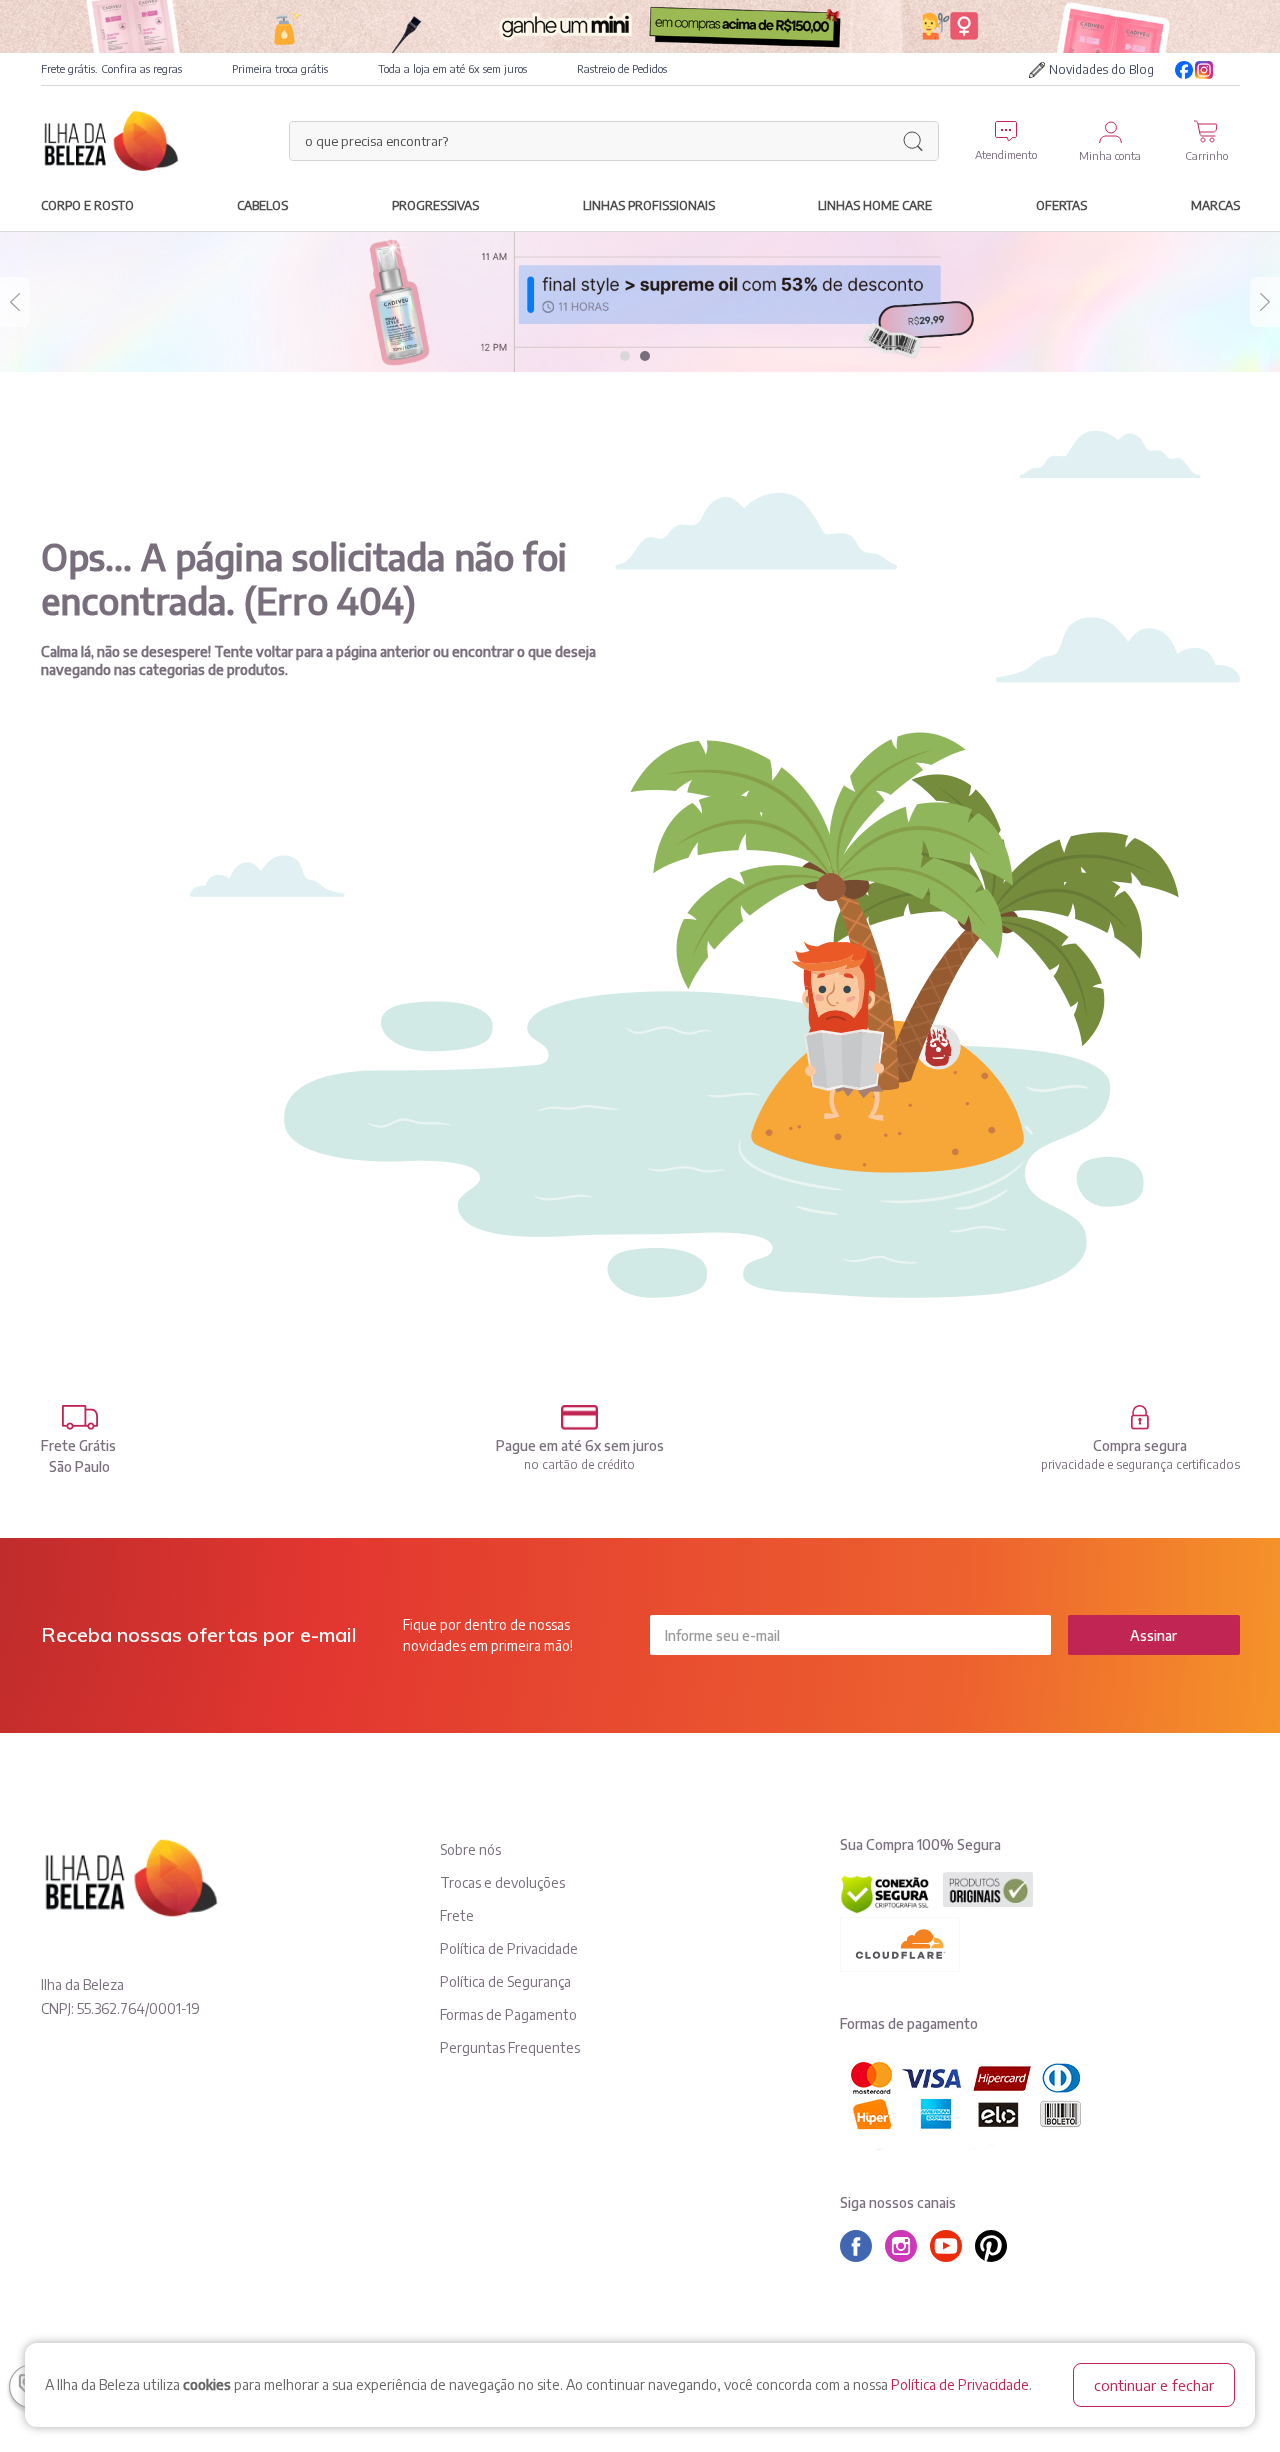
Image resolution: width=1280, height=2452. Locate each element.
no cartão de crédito (579, 1464)
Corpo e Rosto (87, 205)
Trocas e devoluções (502, 1882)
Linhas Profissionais (649, 205)
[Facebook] (1184, 70)
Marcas (1215, 205)
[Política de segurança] (1140, 1417)
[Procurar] (913, 141)
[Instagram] (1204, 70)
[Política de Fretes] (80, 1417)
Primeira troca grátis (280, 68)
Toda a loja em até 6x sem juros (452, 68)
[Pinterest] (996, 2246)
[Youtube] (1230, 70)
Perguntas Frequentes (510, 2047)
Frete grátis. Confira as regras (111, 68)
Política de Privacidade (960, 2384)
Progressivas (435, 205)
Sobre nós (470, 1849)
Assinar (1153, 1635)
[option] (640, 302)
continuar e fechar (1154, 2385)
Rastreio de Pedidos (622, 68)
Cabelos (262, 205)
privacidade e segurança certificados (1140, 1464)
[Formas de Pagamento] (580, 1417)
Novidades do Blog (1101, 69)
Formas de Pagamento (508, 2014)
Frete (457, 1915)
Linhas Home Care (875, 205)
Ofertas (1061, 205)
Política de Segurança (505, 1981)
